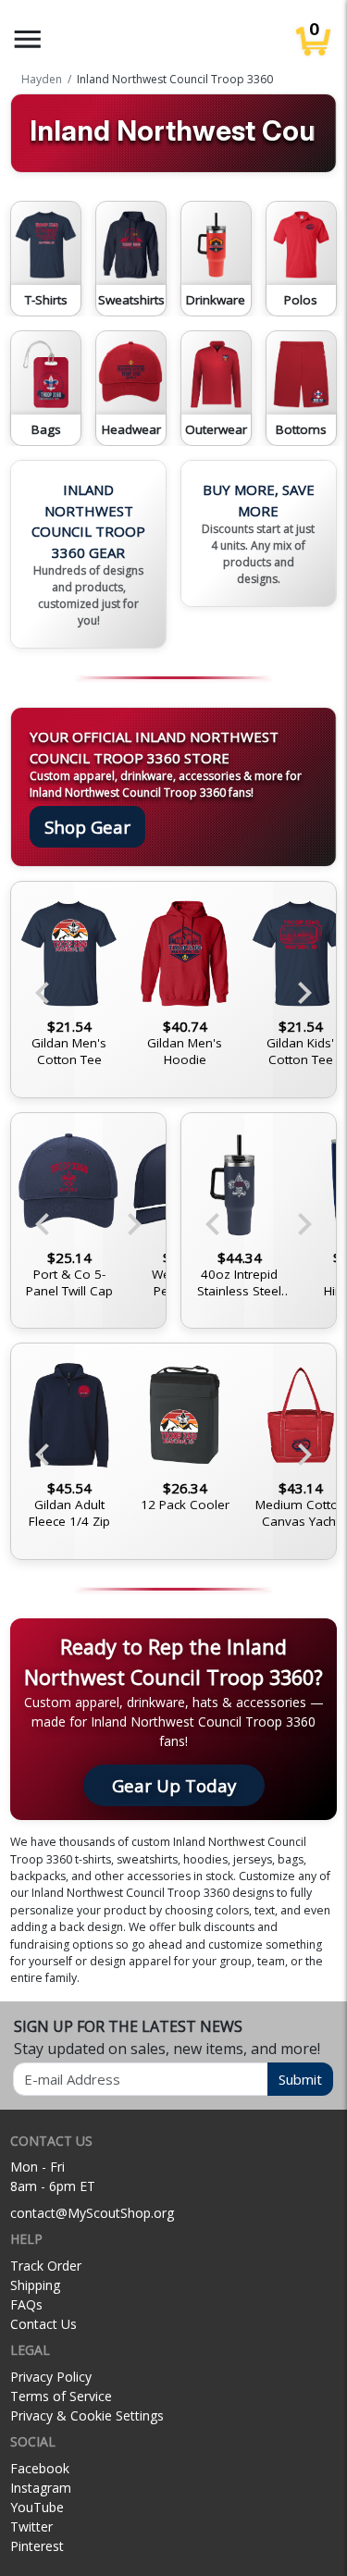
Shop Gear (87, 827)
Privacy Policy (51, 2377)
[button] (28, 39)
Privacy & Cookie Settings (87, 2415)
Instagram (41, 2488)
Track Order (46, 2266)
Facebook (40, 2468)
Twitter (31, 2526)
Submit (300, 2079)
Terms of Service (61, 2396)
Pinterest (37, 2546)
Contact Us (43, 2324)
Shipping (35, 2285)
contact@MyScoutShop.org (92, 2213)
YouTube (37, 2507)
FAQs (26, 2304)
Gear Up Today (174, 1785)
